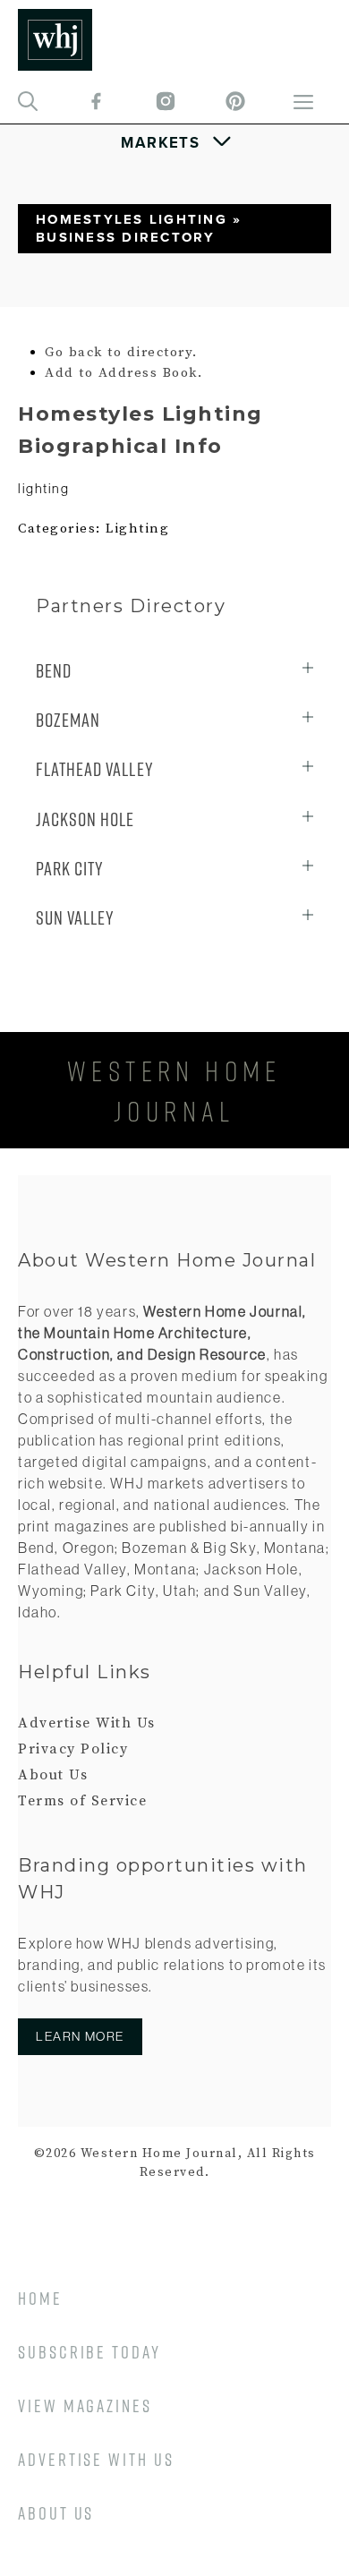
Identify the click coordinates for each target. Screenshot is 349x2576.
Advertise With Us (87, 1723)
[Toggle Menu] (175, 142)
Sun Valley (75, 918)
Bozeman (68, 720)
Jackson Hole (85, 819)
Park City (70, 869)
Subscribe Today (89, 2352)
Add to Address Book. (123, 373)
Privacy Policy (73, 1749)
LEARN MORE (80, 2036)
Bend (54, 671)
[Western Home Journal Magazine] (55, 40)
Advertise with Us (96, 2459)
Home (40, 2298)
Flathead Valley (95, 769)
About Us (53, 1775)
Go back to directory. (121, 352)
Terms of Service (82, 1801)
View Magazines (85, 2405)
